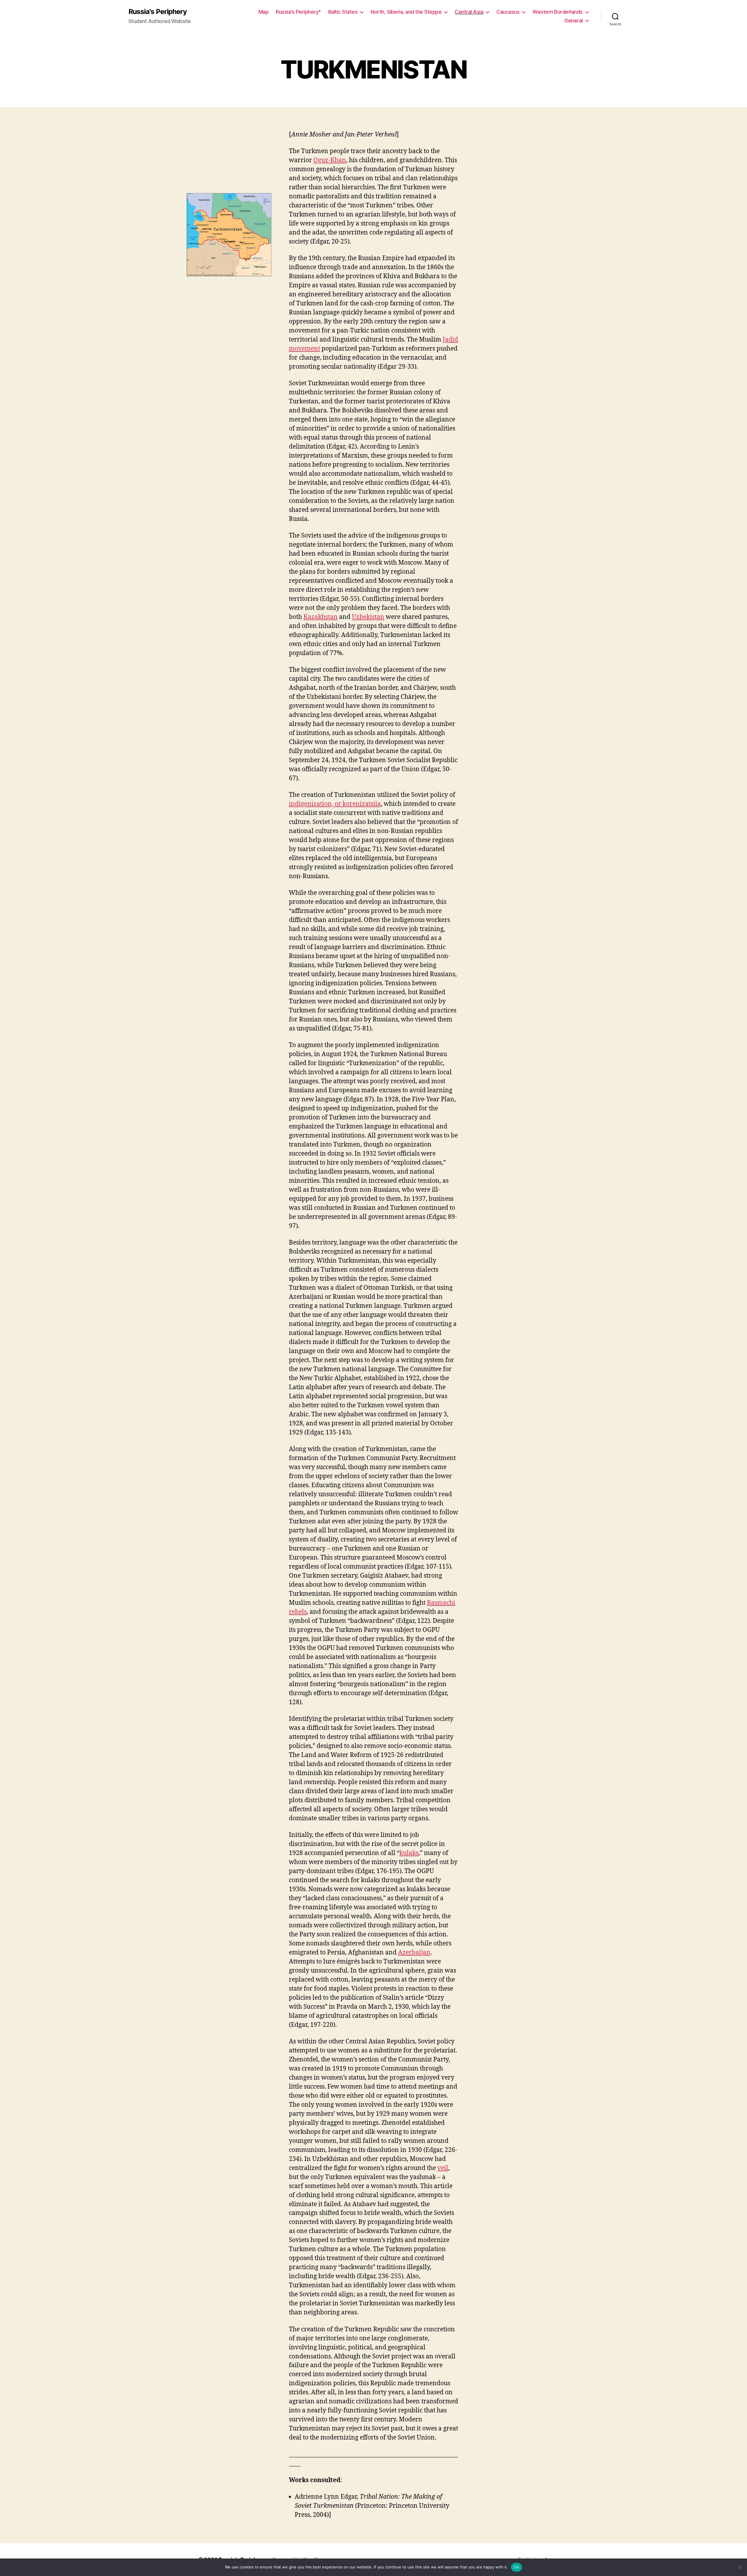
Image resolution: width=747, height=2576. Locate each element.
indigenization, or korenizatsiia (335, 804)
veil (443, 2168)
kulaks (409, 1853)
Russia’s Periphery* (298, 12)
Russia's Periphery (158, 12)
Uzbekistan (368, 617)
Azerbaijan (414, 1953)
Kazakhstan (321, 617)
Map (264, 12)
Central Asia (469, 12)
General (574, 21)
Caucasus (508, 12)
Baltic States (343, 12)
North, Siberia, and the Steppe (406, 12)
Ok (516, 2567)
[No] (740, 2567)
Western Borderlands (558, 12)
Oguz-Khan (330, 160)
